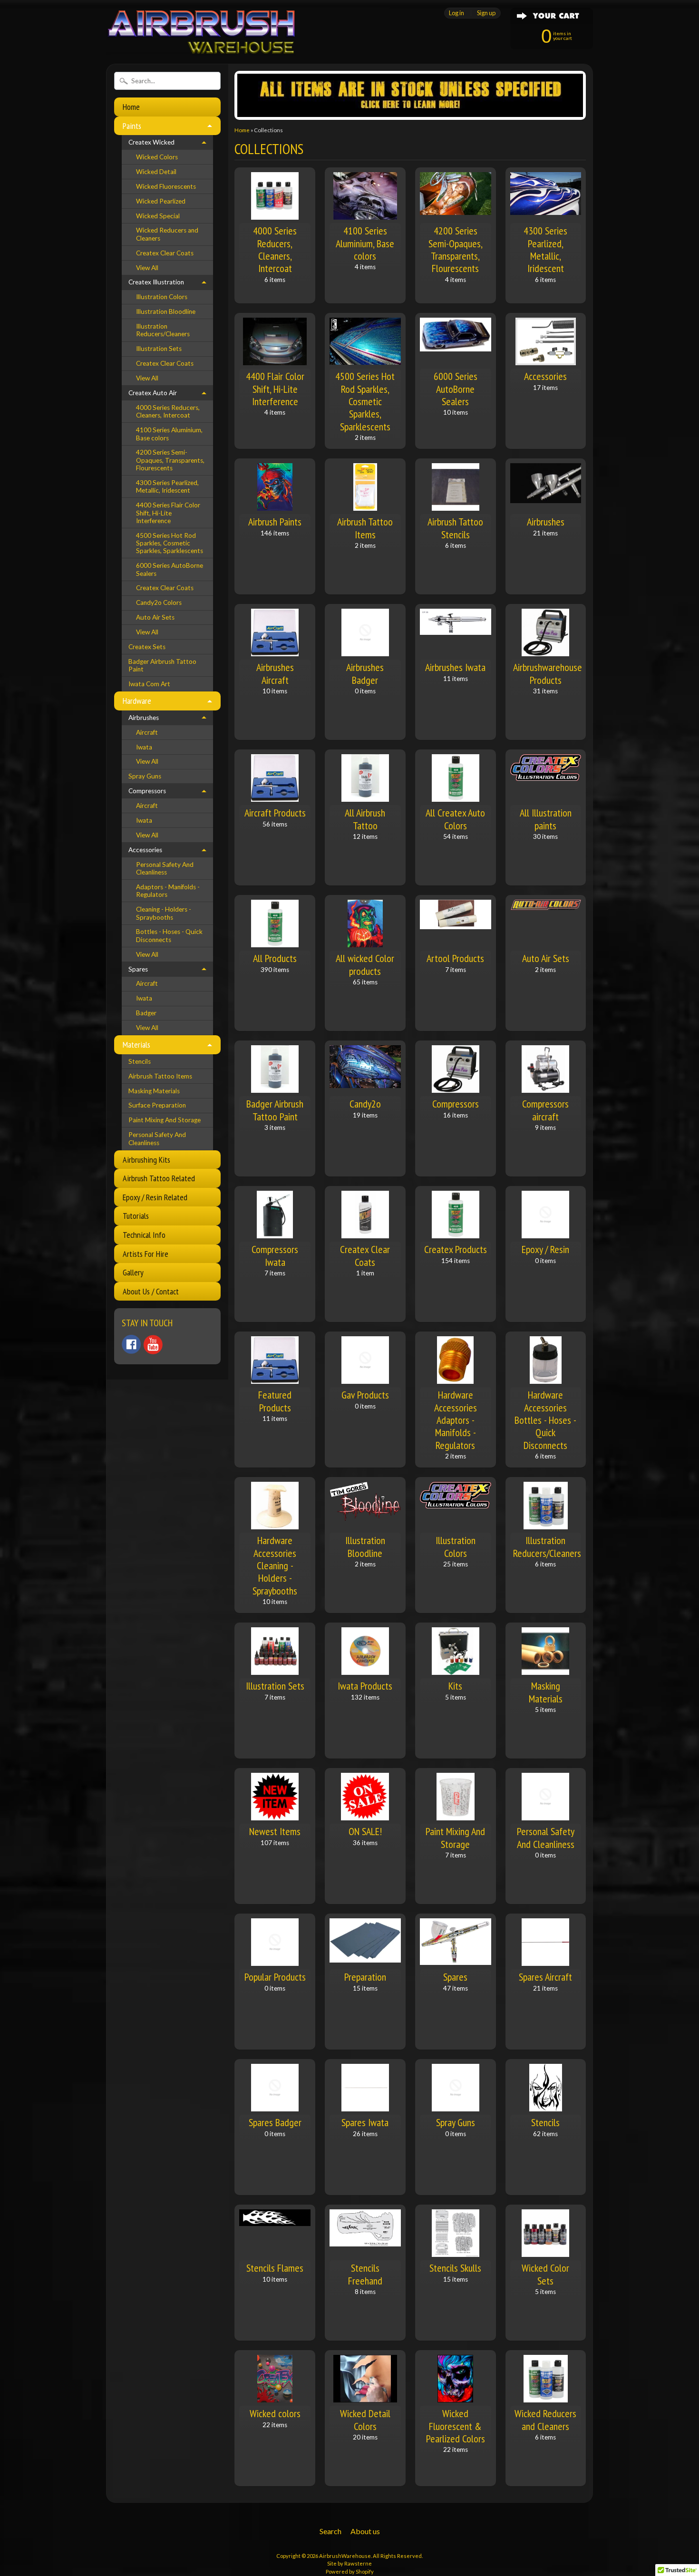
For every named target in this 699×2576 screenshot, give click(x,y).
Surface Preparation (157, 1105)
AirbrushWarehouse (345, 2556)
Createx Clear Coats (165, 253)
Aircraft (147, 732)
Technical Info (144, 1235)
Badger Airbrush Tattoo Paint (162, 665)
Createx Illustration (156, 282)
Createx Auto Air (153, 393)
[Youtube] (153, 1345)
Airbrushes (144, 718)
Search (330, 2531)
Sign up (486, 13)
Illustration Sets (159, 349)
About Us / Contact (151, 1291)
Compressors (147, 791)
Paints (132, 126)
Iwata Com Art (149, 684)
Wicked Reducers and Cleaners (167, 234)
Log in (456, 13)
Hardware (137, 701)
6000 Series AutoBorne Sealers (170, 569)
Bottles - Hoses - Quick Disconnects (169, 935)
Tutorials (136, 1216)
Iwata (144, 747)
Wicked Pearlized (161, 201)
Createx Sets (147, 647)
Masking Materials (154, 1091)
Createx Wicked (151, 142)
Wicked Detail (156, 172)
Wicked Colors (157, 157)
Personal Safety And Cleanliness (165, 868)
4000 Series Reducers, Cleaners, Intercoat (168, 411)
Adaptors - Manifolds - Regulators (168, 891)
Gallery (133, 1272)
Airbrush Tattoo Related (159, 1178)
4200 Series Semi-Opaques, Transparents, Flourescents (170, 460)
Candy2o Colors (159, 603)
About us (365, 2531)
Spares (138, 969)
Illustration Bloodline (166, 311)
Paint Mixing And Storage (165, 1120)
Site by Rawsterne (349, 2563)
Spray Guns (145, 776)
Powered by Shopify (350, 2571)
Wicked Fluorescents (166, 186)
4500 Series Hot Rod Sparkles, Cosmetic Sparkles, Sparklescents (170, 543)
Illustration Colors (162, 297)
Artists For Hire (146, 1254)
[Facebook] (131, 1344)
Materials (136, 1045)
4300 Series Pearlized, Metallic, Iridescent (167, 486)
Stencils (140, 1061)
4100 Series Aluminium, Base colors (169, 434)
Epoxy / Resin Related (155, 1197)
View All (147, 268)
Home (131, 107)
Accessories (145, 850)
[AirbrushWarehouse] (201, 43)
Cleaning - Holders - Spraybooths (164, 913)
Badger (146, 1013)
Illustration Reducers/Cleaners (163, 330)
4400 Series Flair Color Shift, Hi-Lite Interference (168, 513)
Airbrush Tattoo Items (160, 1076)
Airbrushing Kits (146, 1160)
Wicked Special (158, 216)
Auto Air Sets (155, 617)
